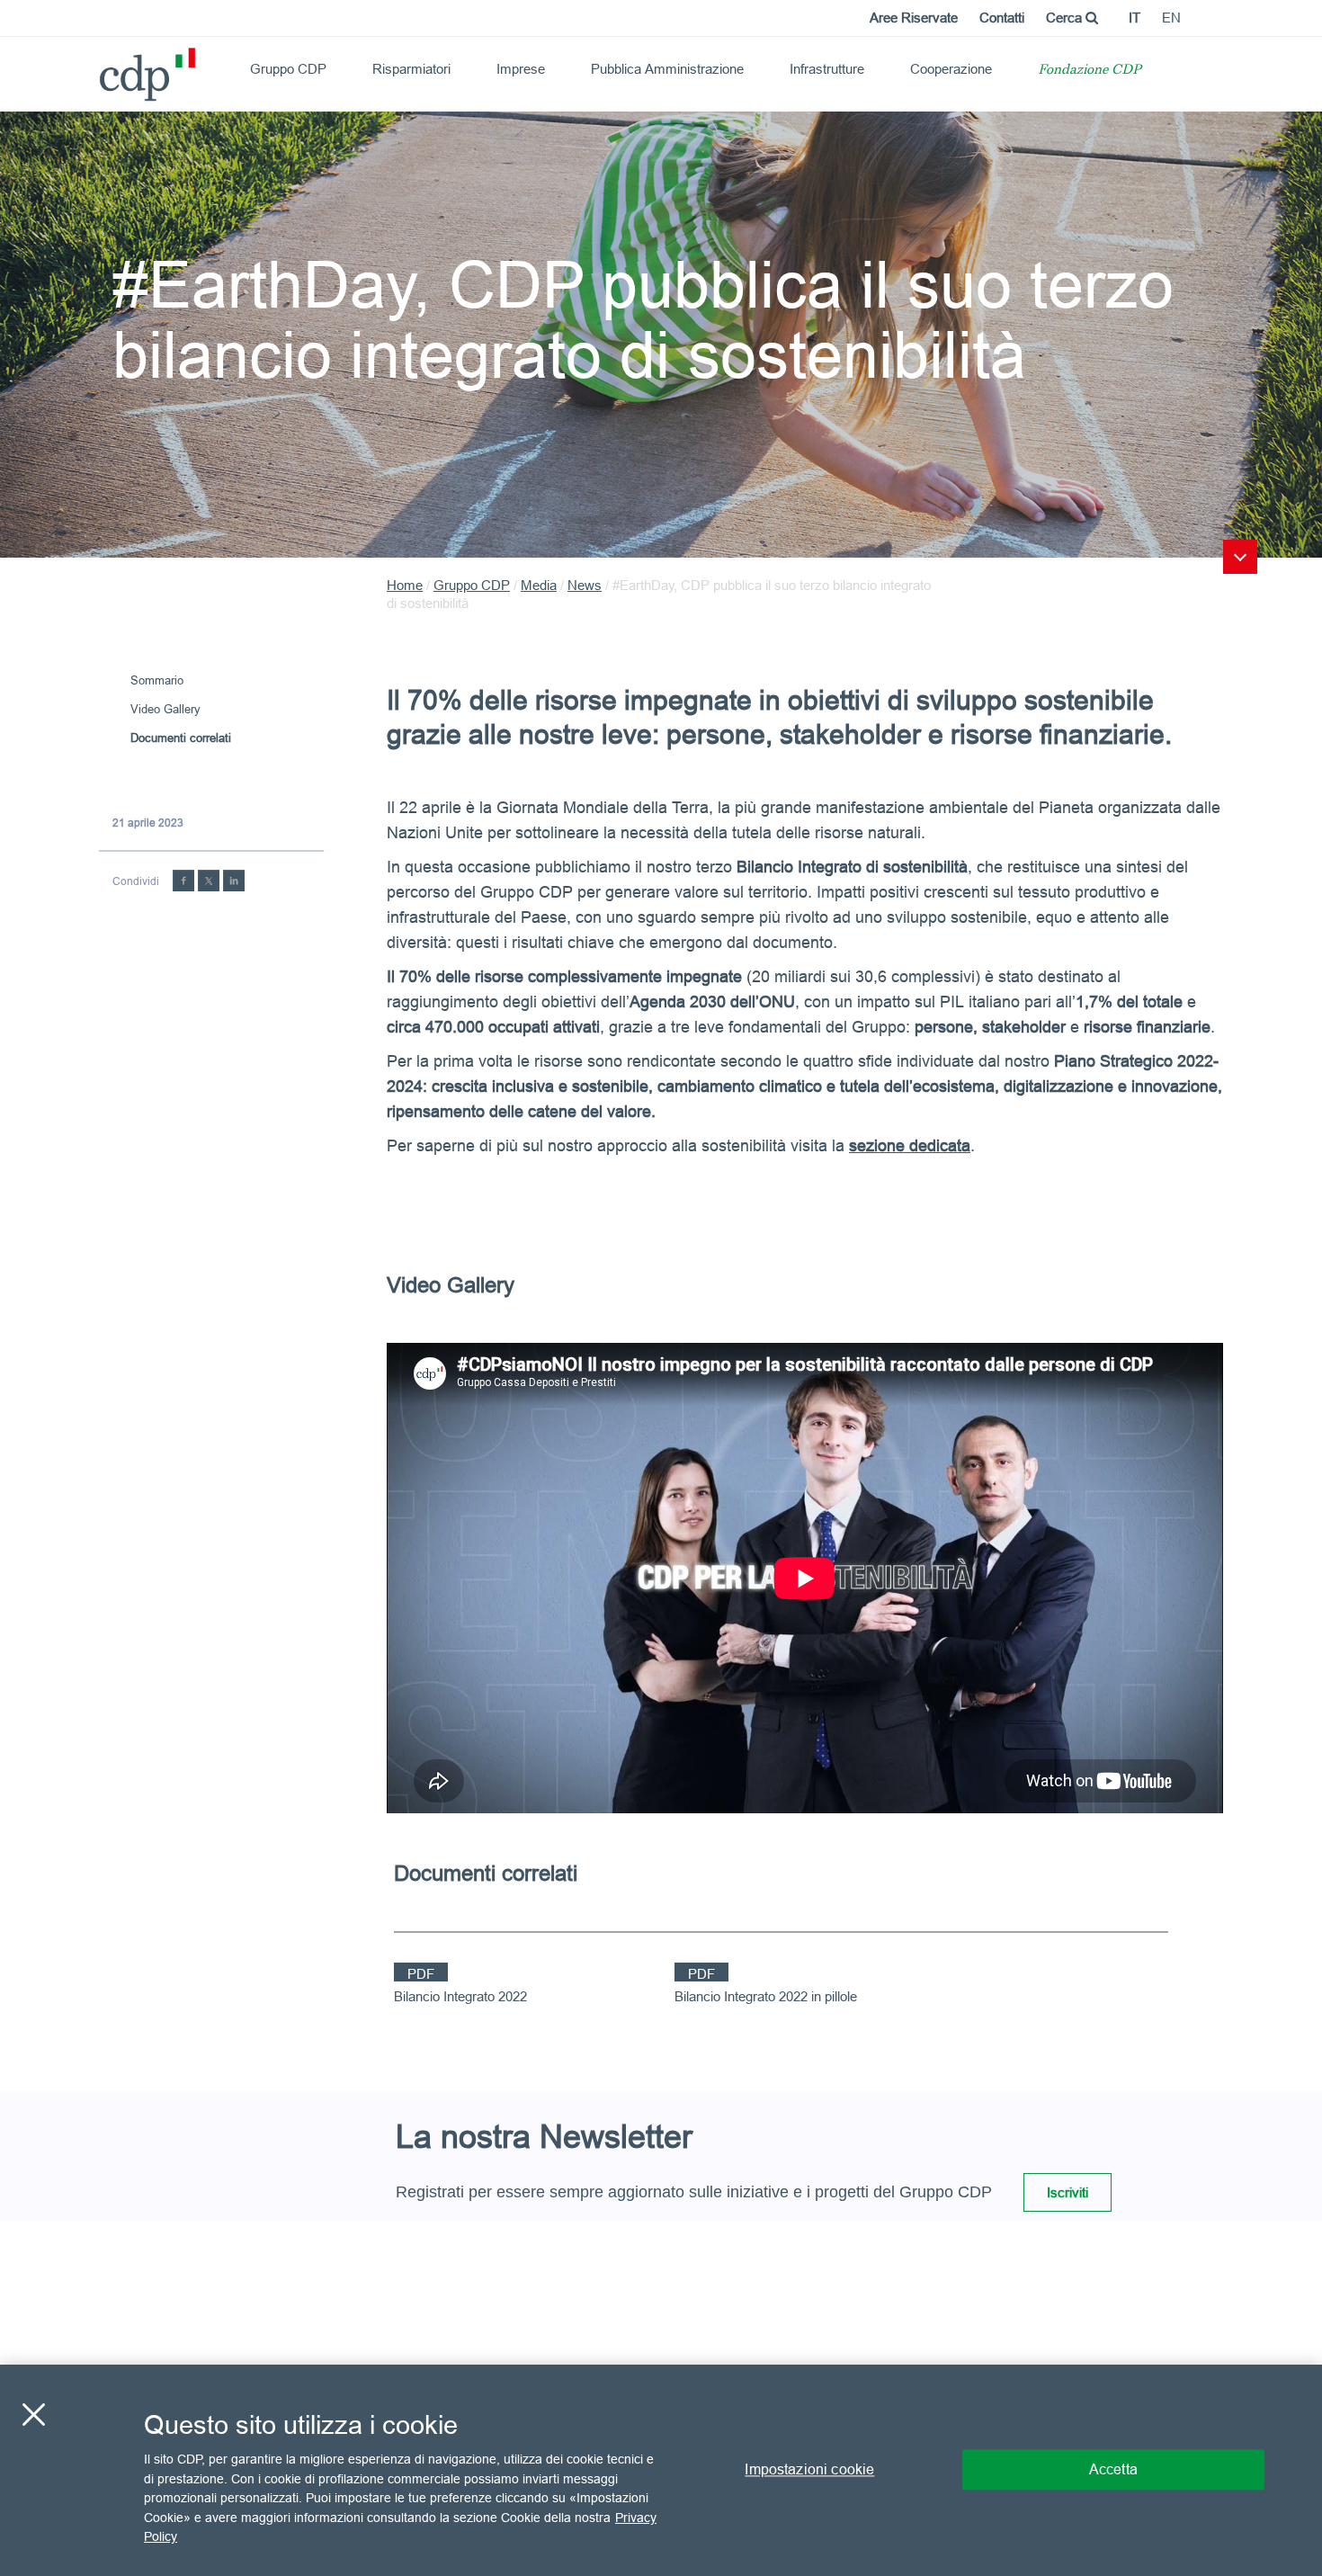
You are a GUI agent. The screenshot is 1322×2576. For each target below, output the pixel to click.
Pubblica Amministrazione (667, 69)
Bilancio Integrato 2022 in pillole (766, 1996)
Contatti (1002, 18)
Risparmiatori (411, 69)
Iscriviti (1067, 2192)
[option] (805, 1578)
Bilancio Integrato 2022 (460, 1996)
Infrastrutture (827, 69)
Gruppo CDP (288, 69)
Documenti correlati (181, 738)
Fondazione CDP (1090, 71)
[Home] (107, 68)
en (1171, 18)
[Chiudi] (33, 2415)
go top (1240, 557)
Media (539, 585)
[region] (661, 2470)
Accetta (1113, 2470)
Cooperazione (951, 69)
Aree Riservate (914, 18)
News (585, 585)
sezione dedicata (910, 1145)
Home (405, 585)
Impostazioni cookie (809, 2470)
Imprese (521, 69)
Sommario (157, 680)
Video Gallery (165, 709)
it (1134, 18)
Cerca (1066, 18)
